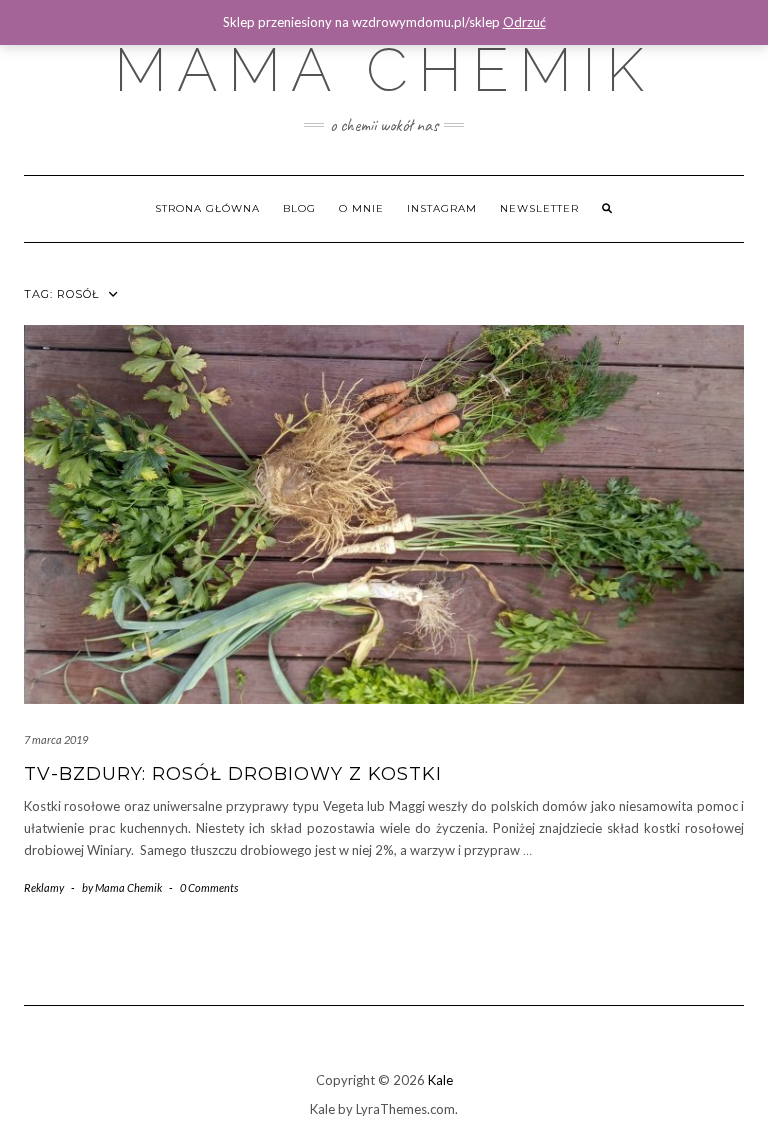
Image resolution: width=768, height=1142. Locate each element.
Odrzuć (524, 22)
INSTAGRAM (442, 208)
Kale (440, 1080)
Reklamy (44, 887)
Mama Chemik (384, 70)
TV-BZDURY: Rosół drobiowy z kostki (233, 774)
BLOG (299, 208)
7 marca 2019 (56, 739)
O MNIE (361, 208)
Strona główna (207, 208)
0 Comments (209, 887)
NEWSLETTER (539, 208)
